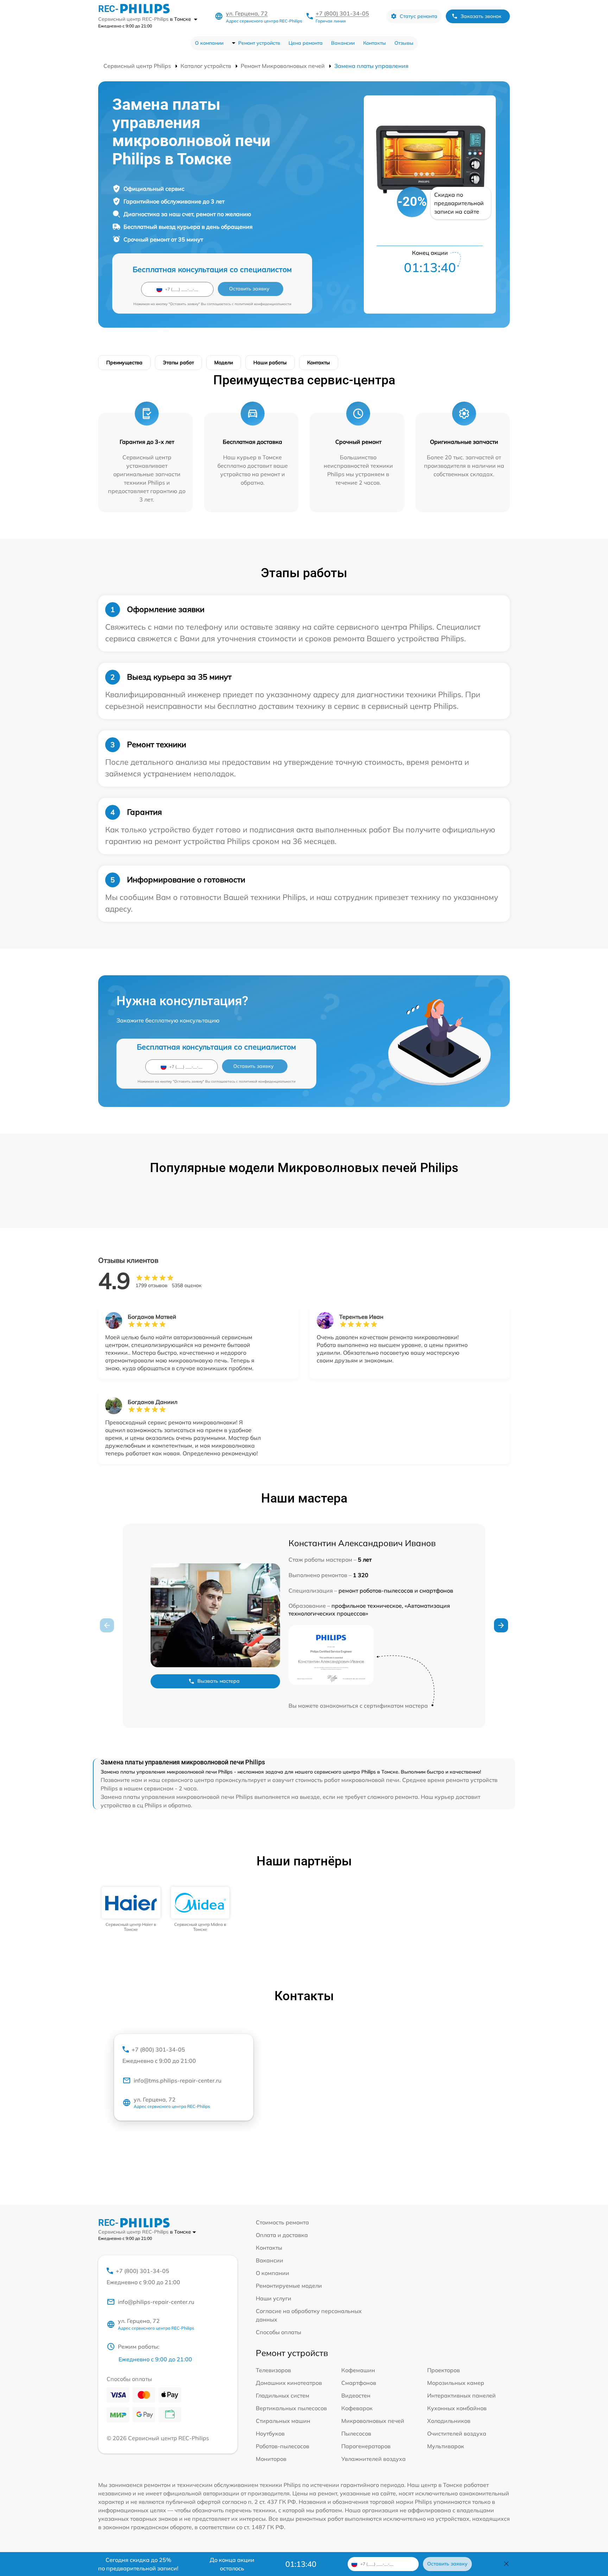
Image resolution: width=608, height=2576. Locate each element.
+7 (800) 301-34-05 (342, 13)
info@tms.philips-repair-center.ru (178, 2080)
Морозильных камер (456, 2383)
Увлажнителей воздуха (373, 2459)
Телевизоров (273, 2370)
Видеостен (356, 2395)
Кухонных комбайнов (457, 2408)
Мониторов (271, 2459)
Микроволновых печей (373, 2421)
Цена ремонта (306, 43)
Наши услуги (274, 2298)
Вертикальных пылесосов (291, 2408)
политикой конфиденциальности (263, 304)
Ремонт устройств (259, 43)
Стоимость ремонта (282, 2222)
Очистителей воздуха (457, 2433)
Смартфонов (359, 2383)
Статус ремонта (419, 16)
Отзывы (404, 43)
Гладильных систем (283, 2395)
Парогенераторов (366, 2446)
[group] (131, 1910)
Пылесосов (356, 2433)
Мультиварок (446, 2446)
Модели (224, 363)
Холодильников (449, 2421)
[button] (501, 1625)
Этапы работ (178, 363)
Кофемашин (358, 2370)
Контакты (375, 43)
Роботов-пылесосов (283, 2446)
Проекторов (444, 2370)
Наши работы (270, 363)
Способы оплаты (278, 2332)
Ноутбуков (270, 2433)
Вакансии (343, 43)
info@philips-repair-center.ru (156, 2302)
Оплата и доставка (282, 2235)
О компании (209, 43)
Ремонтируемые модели (289, 2286)
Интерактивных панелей (461, 2395)
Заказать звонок (481, 16)
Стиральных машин (283, 2421)
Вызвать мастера (218, 1681)
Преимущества (124, 363)
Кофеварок (357, 2408)
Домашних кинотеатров (289, 2383)
